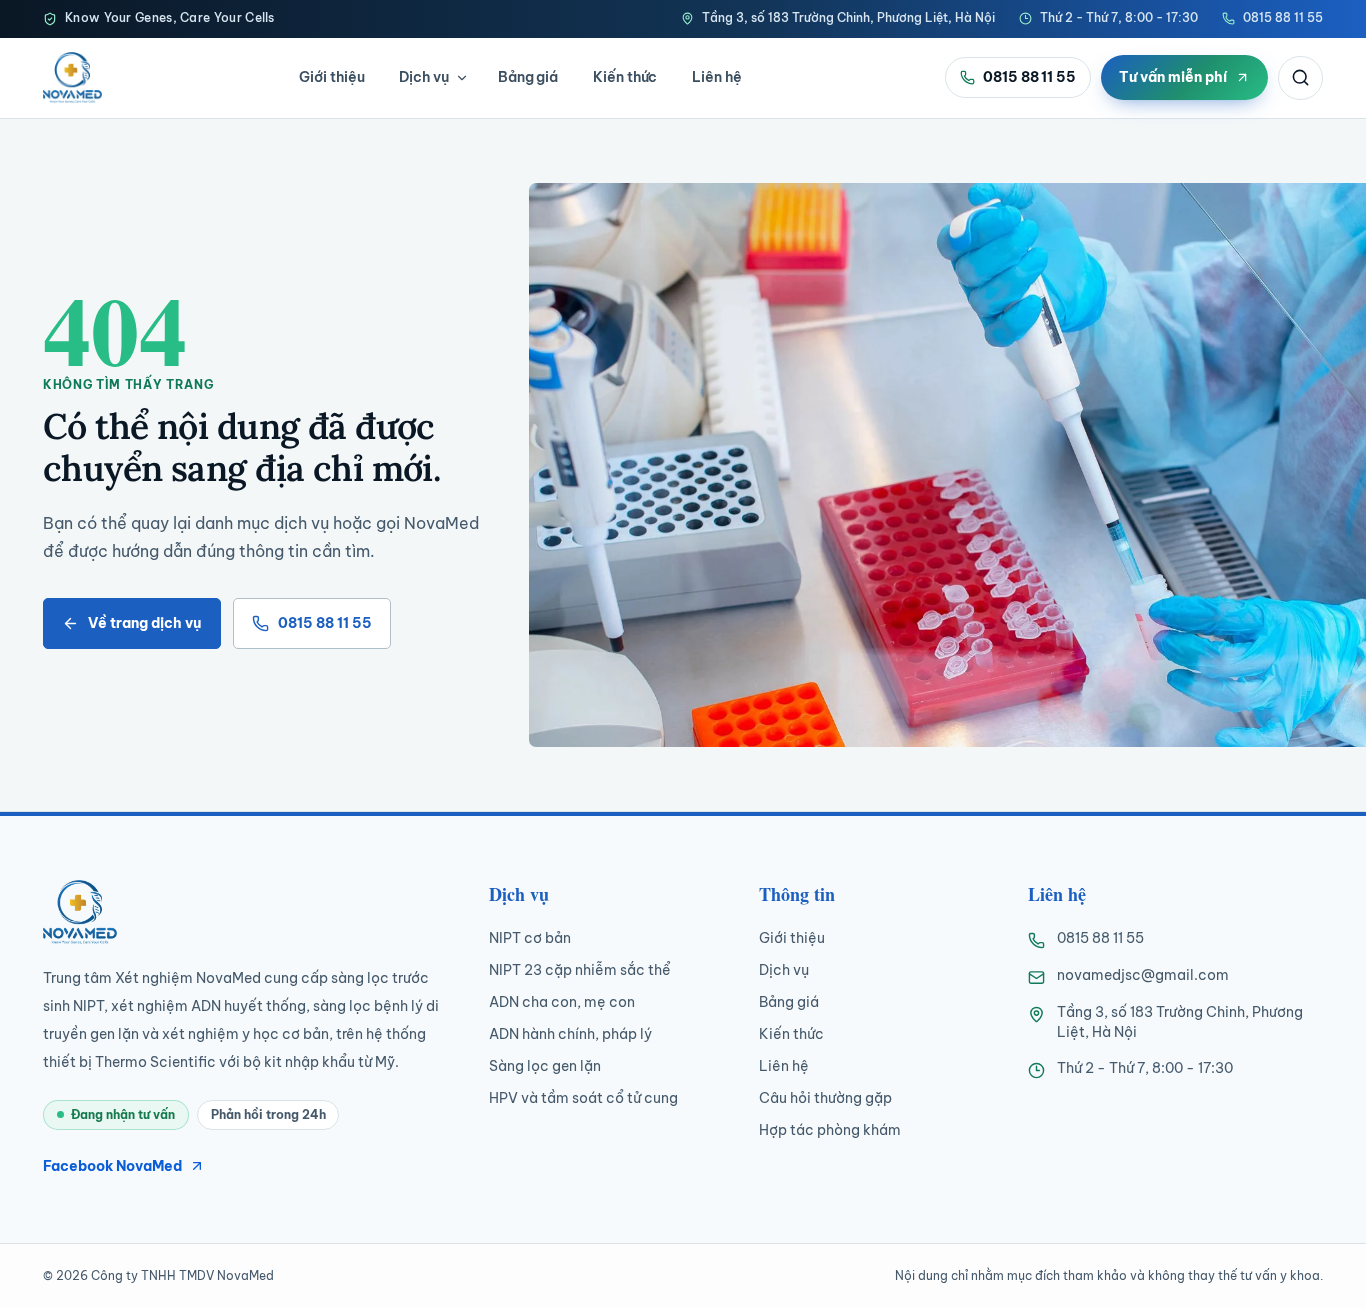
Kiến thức (625, 77)
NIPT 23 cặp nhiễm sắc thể (580, 970)
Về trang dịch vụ (144, 623)
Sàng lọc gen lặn (545, 1066)
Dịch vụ (424, 77)
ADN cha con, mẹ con (562, 1002)
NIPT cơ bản (530, 938)
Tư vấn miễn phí (1173, 77)
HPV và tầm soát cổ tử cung (583, 1098)
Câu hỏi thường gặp (825, 1098)
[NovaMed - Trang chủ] (72, 77)
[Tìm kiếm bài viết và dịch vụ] (1300, 78)
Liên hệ (717, 77)
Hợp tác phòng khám (830, 1130)
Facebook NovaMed (112, 1166)
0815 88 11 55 (1283, 17)
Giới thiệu (331, 77)
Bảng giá (528, 77)
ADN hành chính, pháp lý (570, 1034)
